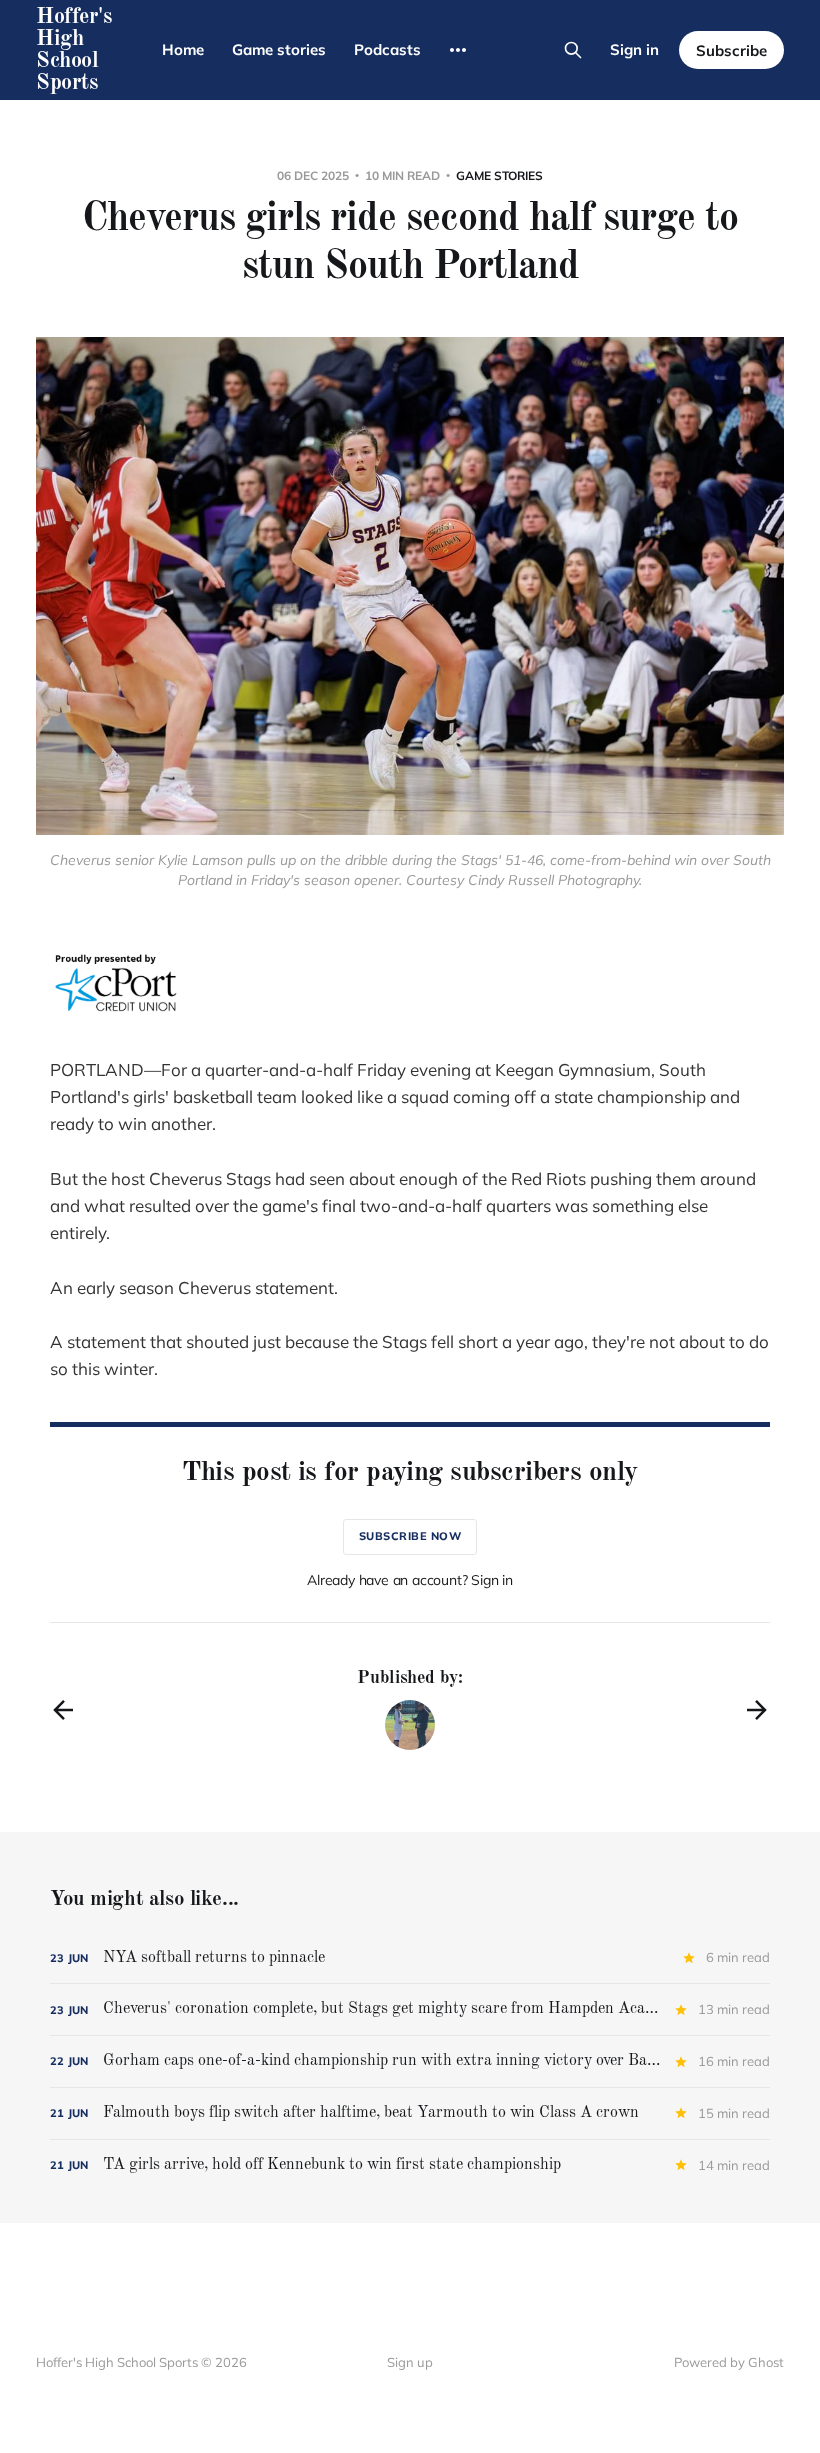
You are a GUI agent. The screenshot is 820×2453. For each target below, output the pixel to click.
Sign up (410, 2362)
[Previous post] (63, 1710)
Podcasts (387, 49)
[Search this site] (573, 50)
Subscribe (731, 50)
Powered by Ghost (729, 2362)
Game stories (279, 49)
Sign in (634, 49)
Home (183, 49)
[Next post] (757, 1710)
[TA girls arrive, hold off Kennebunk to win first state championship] (410, 2165)
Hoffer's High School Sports (73, 50)
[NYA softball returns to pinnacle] (410, 1958)
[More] (458, 50)
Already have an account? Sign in (410, 1580)
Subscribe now (410, 1536)
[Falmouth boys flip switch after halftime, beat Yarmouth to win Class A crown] (410, 2113)
